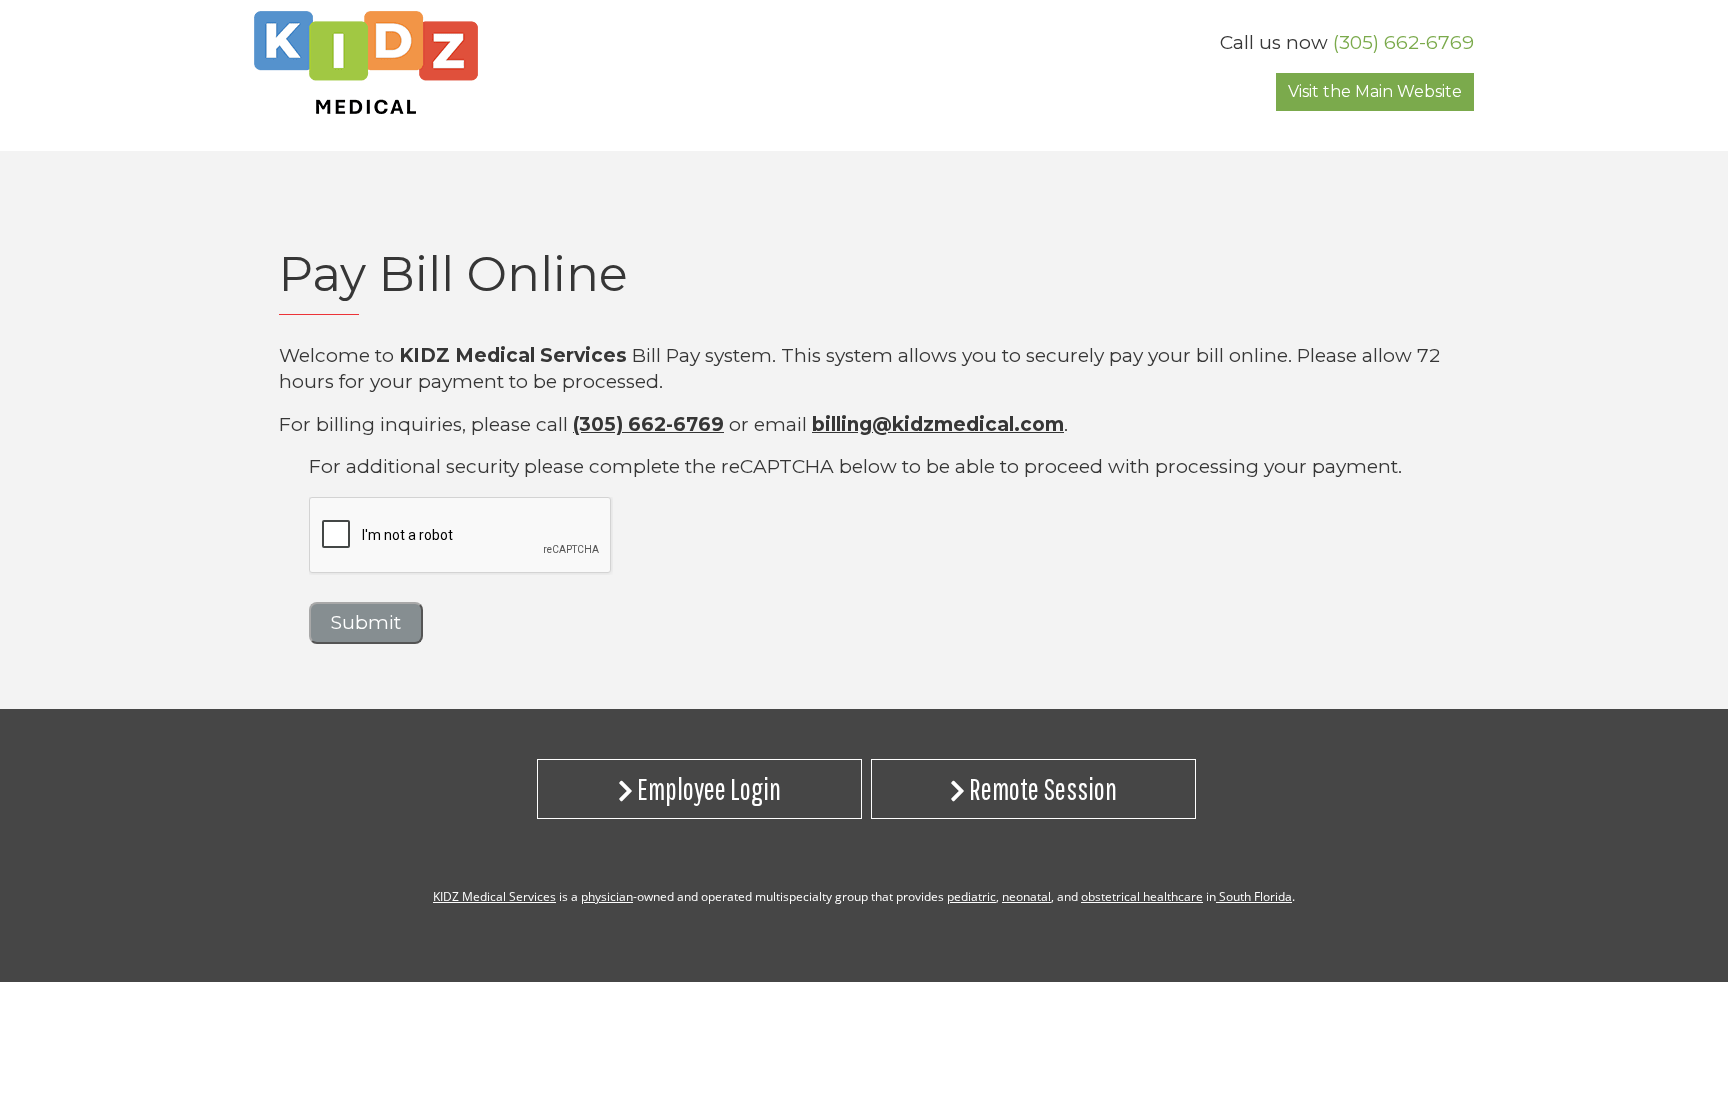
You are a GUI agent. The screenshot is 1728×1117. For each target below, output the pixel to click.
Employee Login (707, 788)
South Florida (1254, 896)
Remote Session (1041, 788)
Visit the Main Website (1375, 91)
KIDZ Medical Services (494, 896)
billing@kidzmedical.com (938, 424)
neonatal (1026, 896)
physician (607, 896)
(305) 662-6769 (1403, 42)
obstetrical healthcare (1142, 896)
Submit (366, 622)
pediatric (971, 896)
